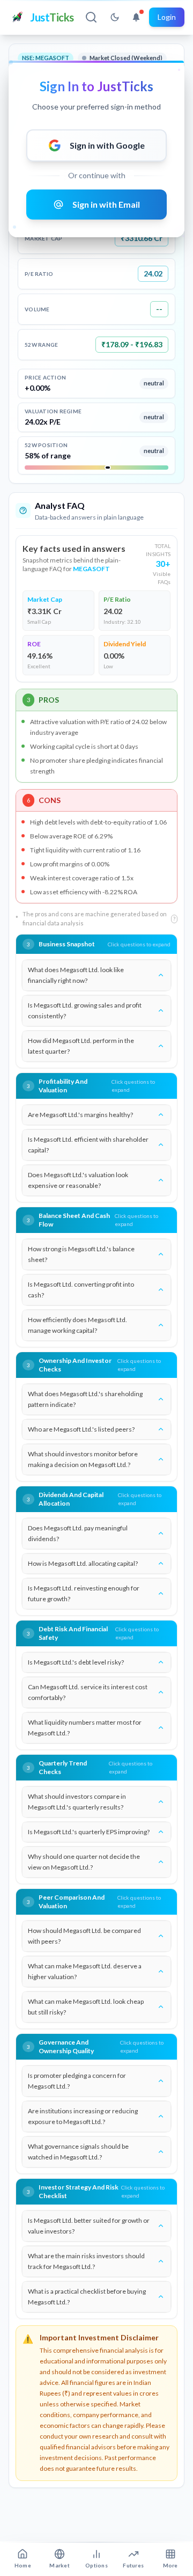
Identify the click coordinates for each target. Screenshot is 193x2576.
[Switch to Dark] (115, 17)
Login (167, 17)
